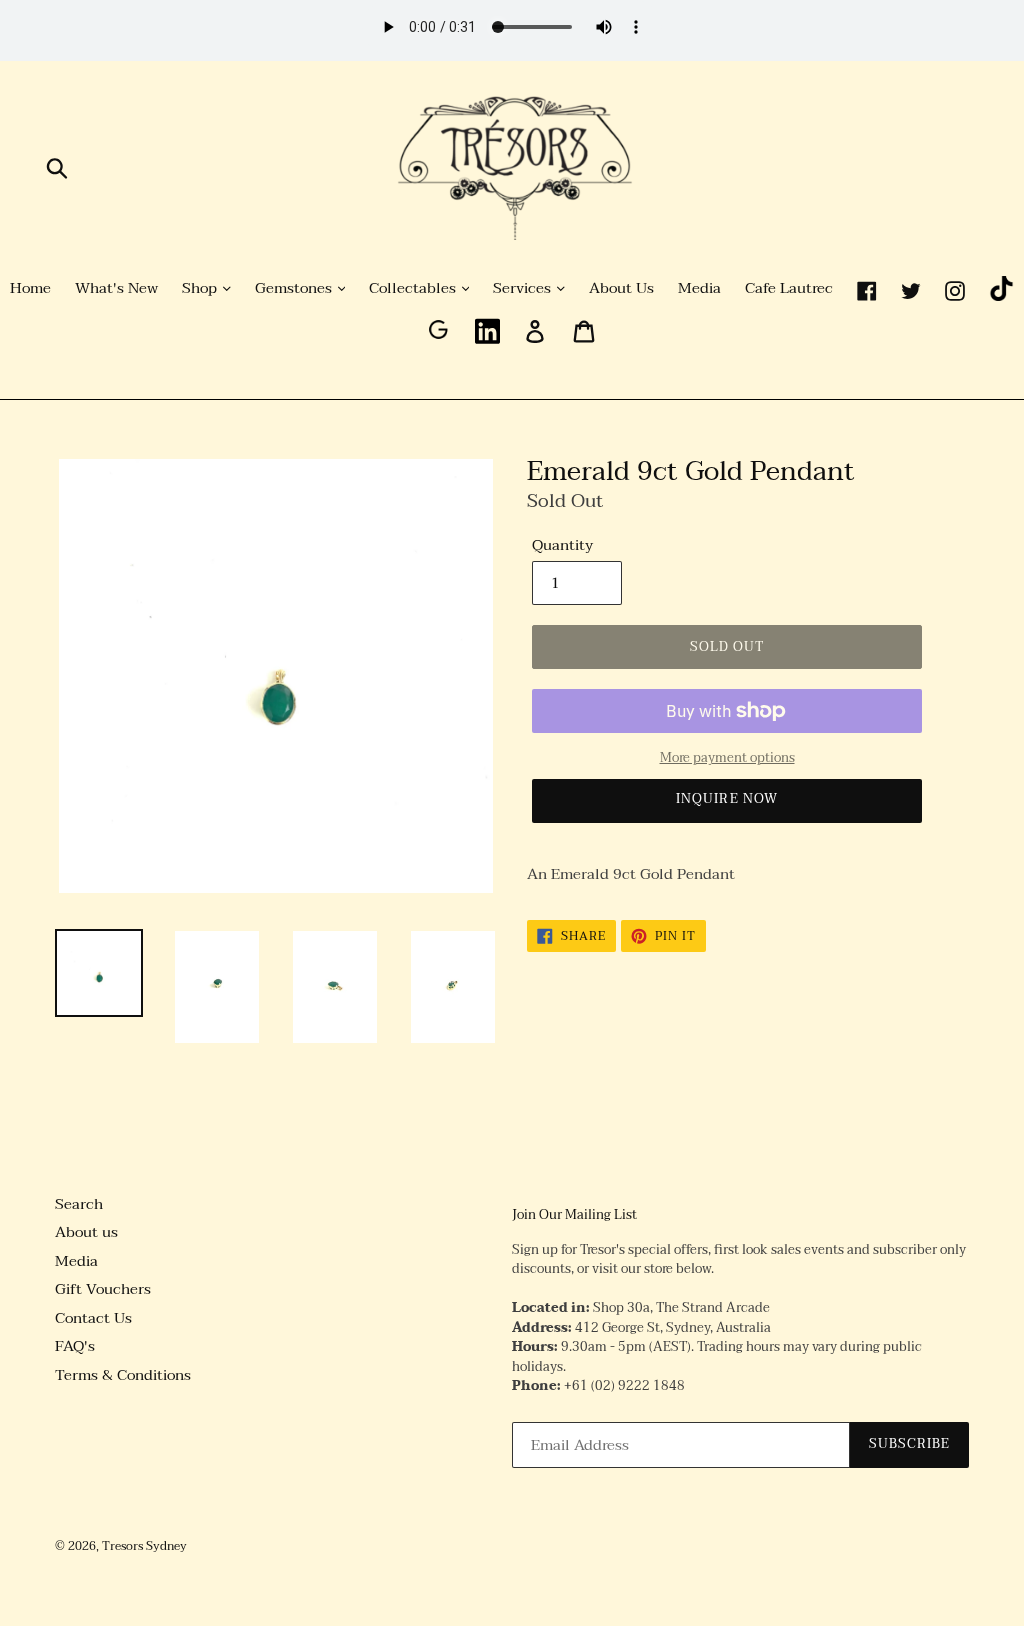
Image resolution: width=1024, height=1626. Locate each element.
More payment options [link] (727, 759)
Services (524, 289)
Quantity (562, 545)
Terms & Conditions (123, 1375)
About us (86, 1232)
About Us (621, 289)
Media (699, 289)
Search (79, 1204)
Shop (201, 289)
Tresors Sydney (144, 1546)
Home (30, 289)
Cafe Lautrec (789, 289)
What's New (116, 289)
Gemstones (295, 289)
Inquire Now (726, 799)
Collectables (414, 289)
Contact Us (93, 1318)
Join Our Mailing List (574, 1216)
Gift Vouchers (103, 1289)
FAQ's (75, 1346)
